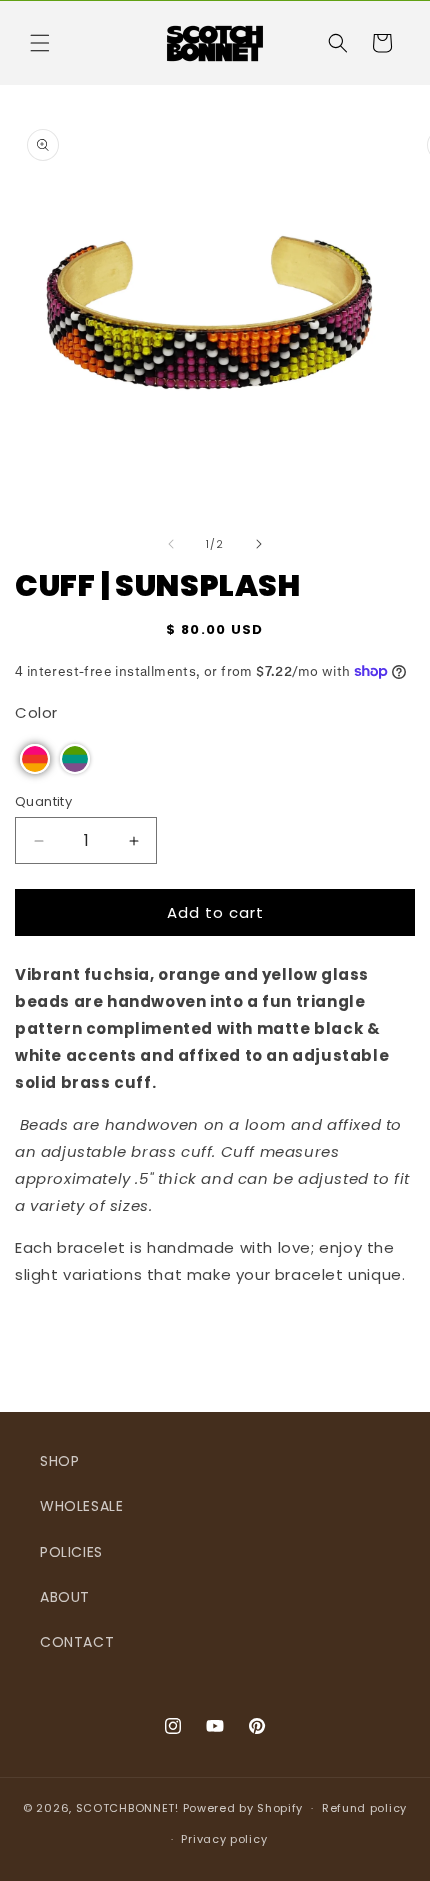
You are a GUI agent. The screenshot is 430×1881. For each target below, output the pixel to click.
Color (36, 712)
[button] (40, 43)
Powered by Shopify (243, 1808)
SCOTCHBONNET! (127, 1808)
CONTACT (77, 1642)
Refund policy (364, 1808)
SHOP (59, 1461)
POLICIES (71, 1552)
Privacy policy (224, 1839)
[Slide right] (259, 544)
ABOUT (65, 1597)
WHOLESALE (81, 1506)
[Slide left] (171, 544)
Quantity (43, 801)
